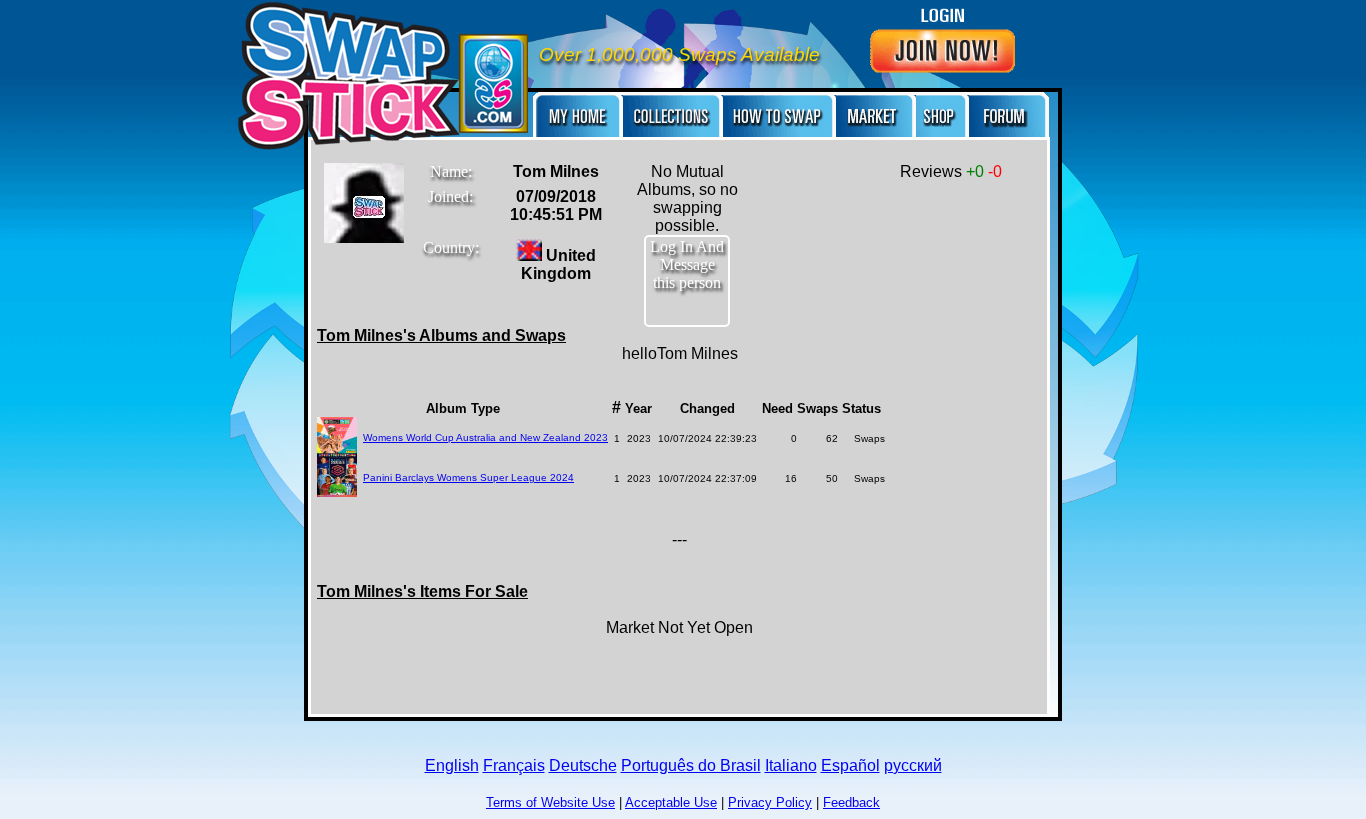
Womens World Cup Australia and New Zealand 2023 (485, 437)
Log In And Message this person (687, 264)
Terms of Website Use (550, 802)
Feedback (851, 802)
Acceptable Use (671, 802)
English (452, 765)
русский (913, 765)
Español (850, 765)
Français (514, 765)
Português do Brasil (691, 765)
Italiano (791, 765)
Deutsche (583, 765)
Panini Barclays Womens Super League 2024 (468, 477)
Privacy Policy (770, 802)
